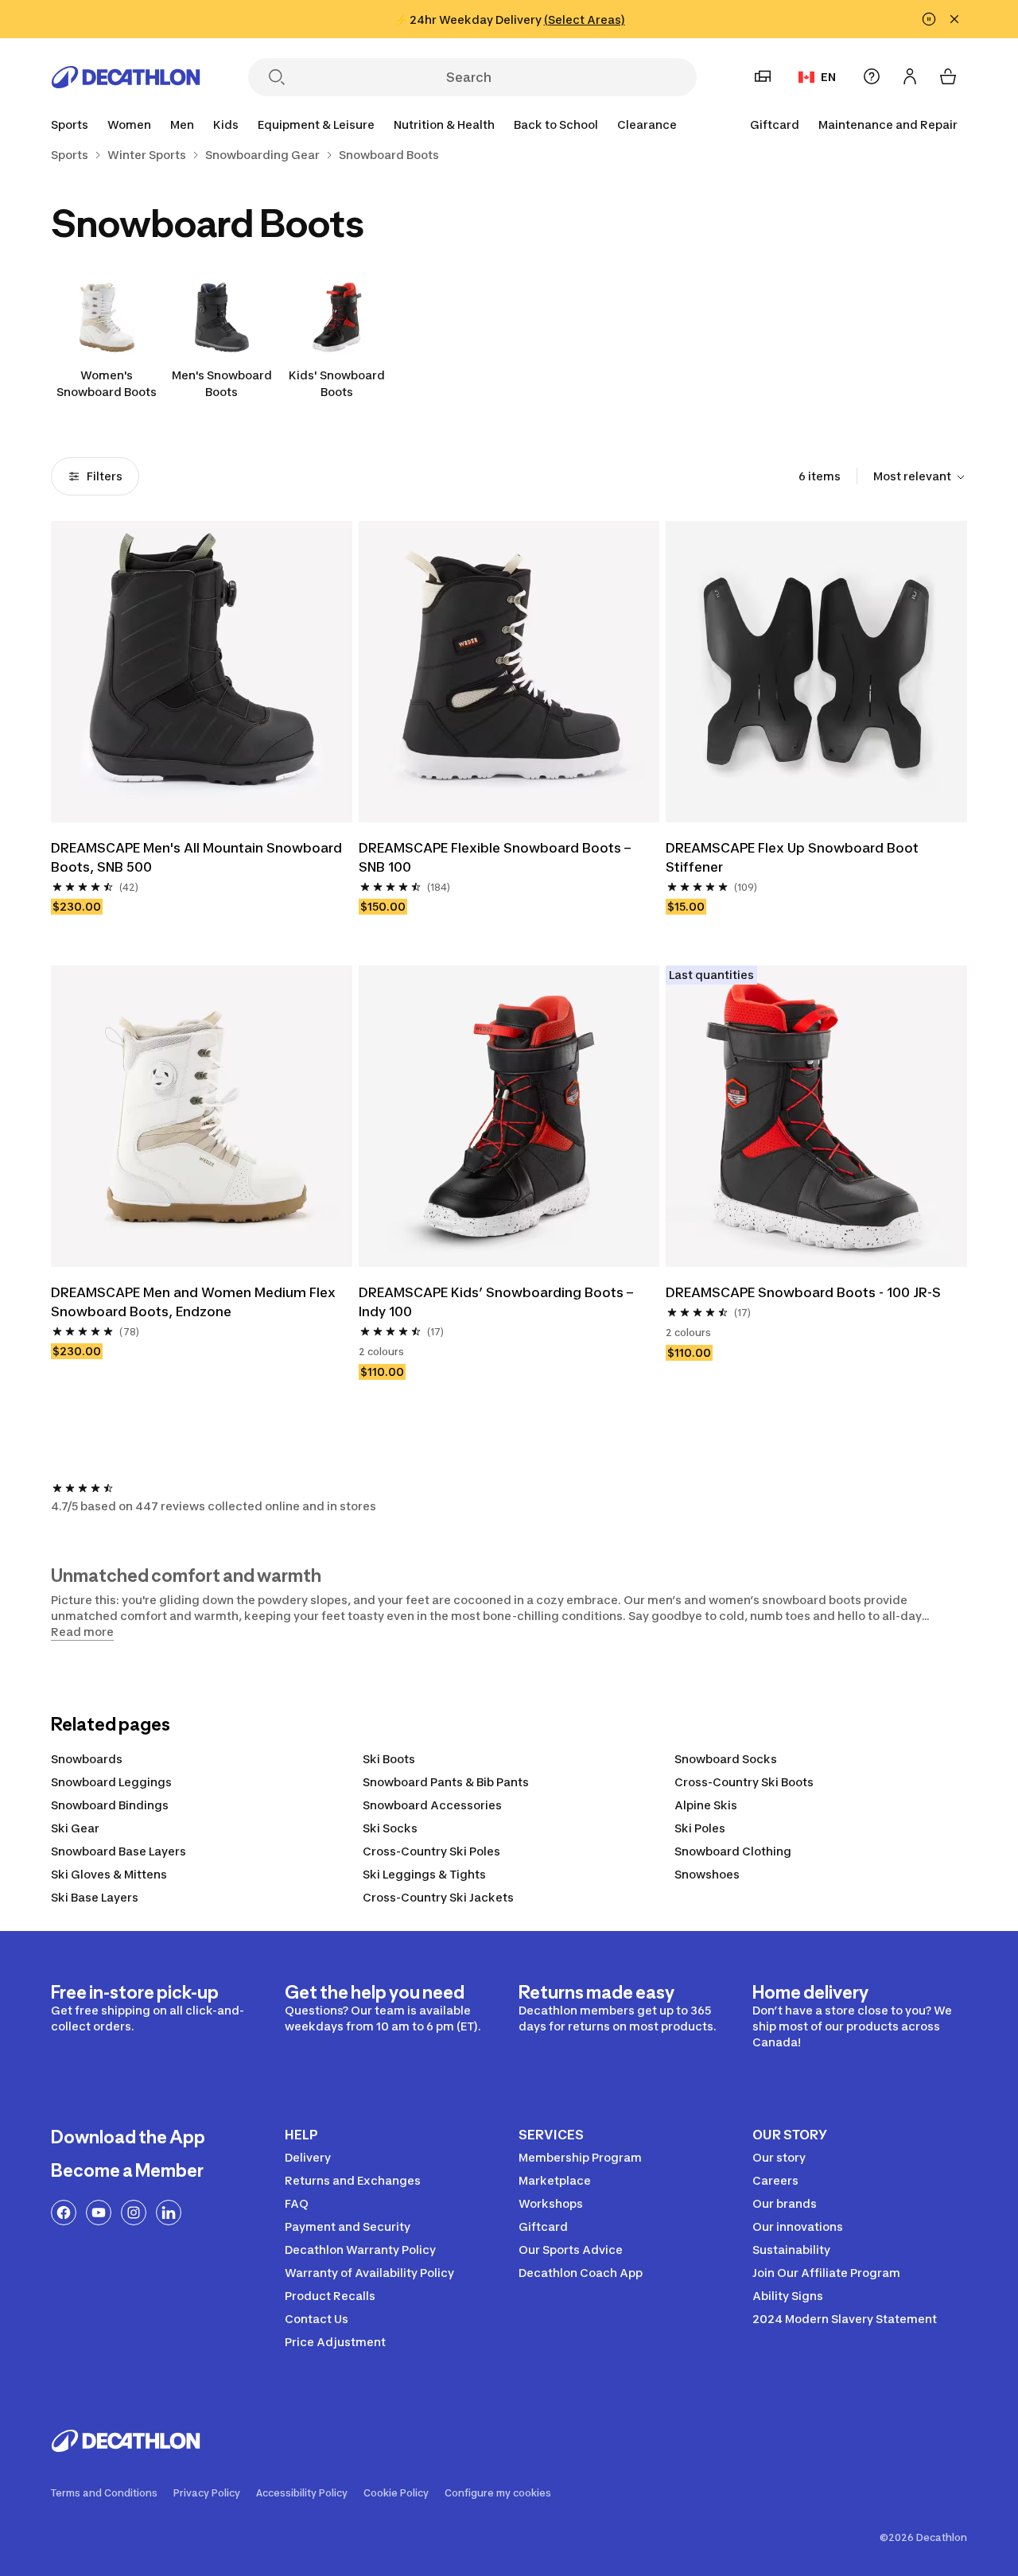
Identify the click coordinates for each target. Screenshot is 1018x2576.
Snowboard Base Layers (119, 1851)
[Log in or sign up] (910, 76)
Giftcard (775, 124)
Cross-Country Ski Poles (431, 1851)
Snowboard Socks (726, 1759)
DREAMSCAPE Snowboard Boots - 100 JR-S (803, 1292)
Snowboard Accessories (432, 1805)
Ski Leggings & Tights (424, 1874)
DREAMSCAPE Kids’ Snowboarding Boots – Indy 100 (496, 1302)
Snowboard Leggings (111, 1782)
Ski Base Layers (95, 1897)
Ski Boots (389, 1759)
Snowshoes (707, 1874)
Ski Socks (390, 1828)
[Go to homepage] (126, 77)
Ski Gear (75, 1828)
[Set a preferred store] (763, 76)
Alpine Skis (706, 1805)
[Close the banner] (954, 19)
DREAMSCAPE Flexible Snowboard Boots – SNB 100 (495, 857)
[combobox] (920, 477)
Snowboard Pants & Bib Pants (446, 1782)
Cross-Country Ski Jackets (438, 1897)
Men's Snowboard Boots (222, 383)
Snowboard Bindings (110, 1805)
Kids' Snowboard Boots (337, 383)
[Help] (872, 76)
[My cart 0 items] (948, 76)
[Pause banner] (929, 19)
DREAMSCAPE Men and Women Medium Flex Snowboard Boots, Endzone (193, 1302)
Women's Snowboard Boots (107, 383)
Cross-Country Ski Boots (744, 1782)
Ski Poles (700, 1828)
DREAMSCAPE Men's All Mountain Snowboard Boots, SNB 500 (196, 857)
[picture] (202, 672)
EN (828, 77)
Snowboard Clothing (733, 1851)
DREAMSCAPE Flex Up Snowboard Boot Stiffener (792, 857)
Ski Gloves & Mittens (109, 1874)
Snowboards (87, 1759)
